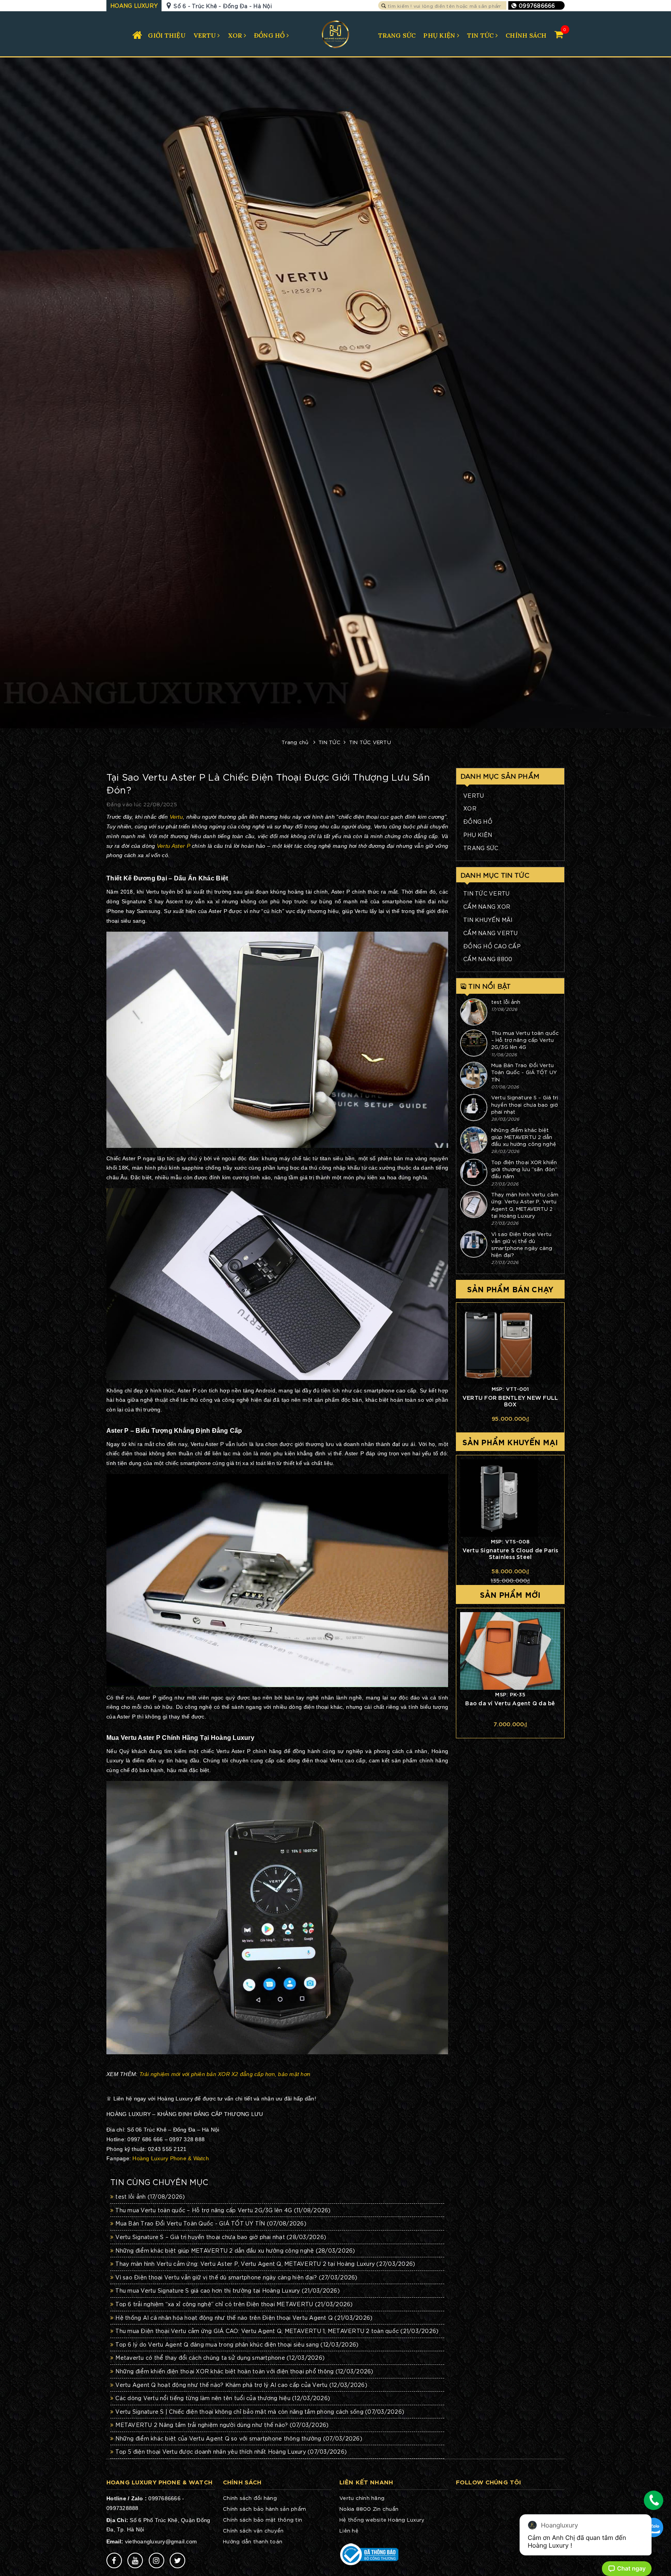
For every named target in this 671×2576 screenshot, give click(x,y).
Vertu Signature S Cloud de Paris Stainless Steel (510, 1553)
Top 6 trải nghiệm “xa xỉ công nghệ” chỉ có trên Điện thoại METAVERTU (234, 2304)
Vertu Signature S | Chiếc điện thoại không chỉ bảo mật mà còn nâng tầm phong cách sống (260, 2411)
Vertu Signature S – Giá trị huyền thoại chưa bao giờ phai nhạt (221, 2237)
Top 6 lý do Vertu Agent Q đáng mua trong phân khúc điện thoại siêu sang (237, 2344)
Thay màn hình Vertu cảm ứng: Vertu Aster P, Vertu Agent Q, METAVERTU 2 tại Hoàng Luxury (265, 2264)
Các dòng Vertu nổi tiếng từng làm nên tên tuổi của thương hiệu (223, 2398)
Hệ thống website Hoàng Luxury (382, 2520)
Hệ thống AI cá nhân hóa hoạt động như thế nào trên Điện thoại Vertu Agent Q (244, 2317)
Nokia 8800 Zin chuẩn (369, 2509)
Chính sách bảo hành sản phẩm (264, 2509)
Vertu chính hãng (362, 2498)
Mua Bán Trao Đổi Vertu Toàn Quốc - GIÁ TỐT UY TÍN (211, 2223)
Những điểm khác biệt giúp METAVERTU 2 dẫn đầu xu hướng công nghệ (235, 2250)
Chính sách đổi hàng (250, 2498)
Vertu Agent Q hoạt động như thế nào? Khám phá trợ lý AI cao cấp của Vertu (241, 2385)
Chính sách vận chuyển (253, 2530)
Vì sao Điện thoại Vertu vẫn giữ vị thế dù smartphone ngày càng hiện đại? (236, 2277)
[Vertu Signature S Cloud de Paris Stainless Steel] (510, 1498)
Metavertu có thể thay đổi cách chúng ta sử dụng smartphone (220, 2357)
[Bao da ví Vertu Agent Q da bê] (510, 1651)
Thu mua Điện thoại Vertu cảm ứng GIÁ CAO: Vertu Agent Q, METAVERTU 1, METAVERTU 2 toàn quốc (277, 2331)
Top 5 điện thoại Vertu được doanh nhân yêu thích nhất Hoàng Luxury (231, 2451)
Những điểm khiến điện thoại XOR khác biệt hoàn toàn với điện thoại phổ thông (244, 2371)
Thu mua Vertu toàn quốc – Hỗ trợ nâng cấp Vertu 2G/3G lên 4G (223, 2210)
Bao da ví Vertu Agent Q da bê (510, 1703)
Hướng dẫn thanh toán (253, 2541)
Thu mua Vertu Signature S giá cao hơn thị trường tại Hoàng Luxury (228, 2290)
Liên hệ (349, 2530)
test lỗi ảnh (150, 2196)
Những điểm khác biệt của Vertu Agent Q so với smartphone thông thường (239, 2438)
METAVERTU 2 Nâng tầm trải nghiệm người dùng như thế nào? (222, 2425)
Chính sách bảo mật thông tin (262, 2520)
